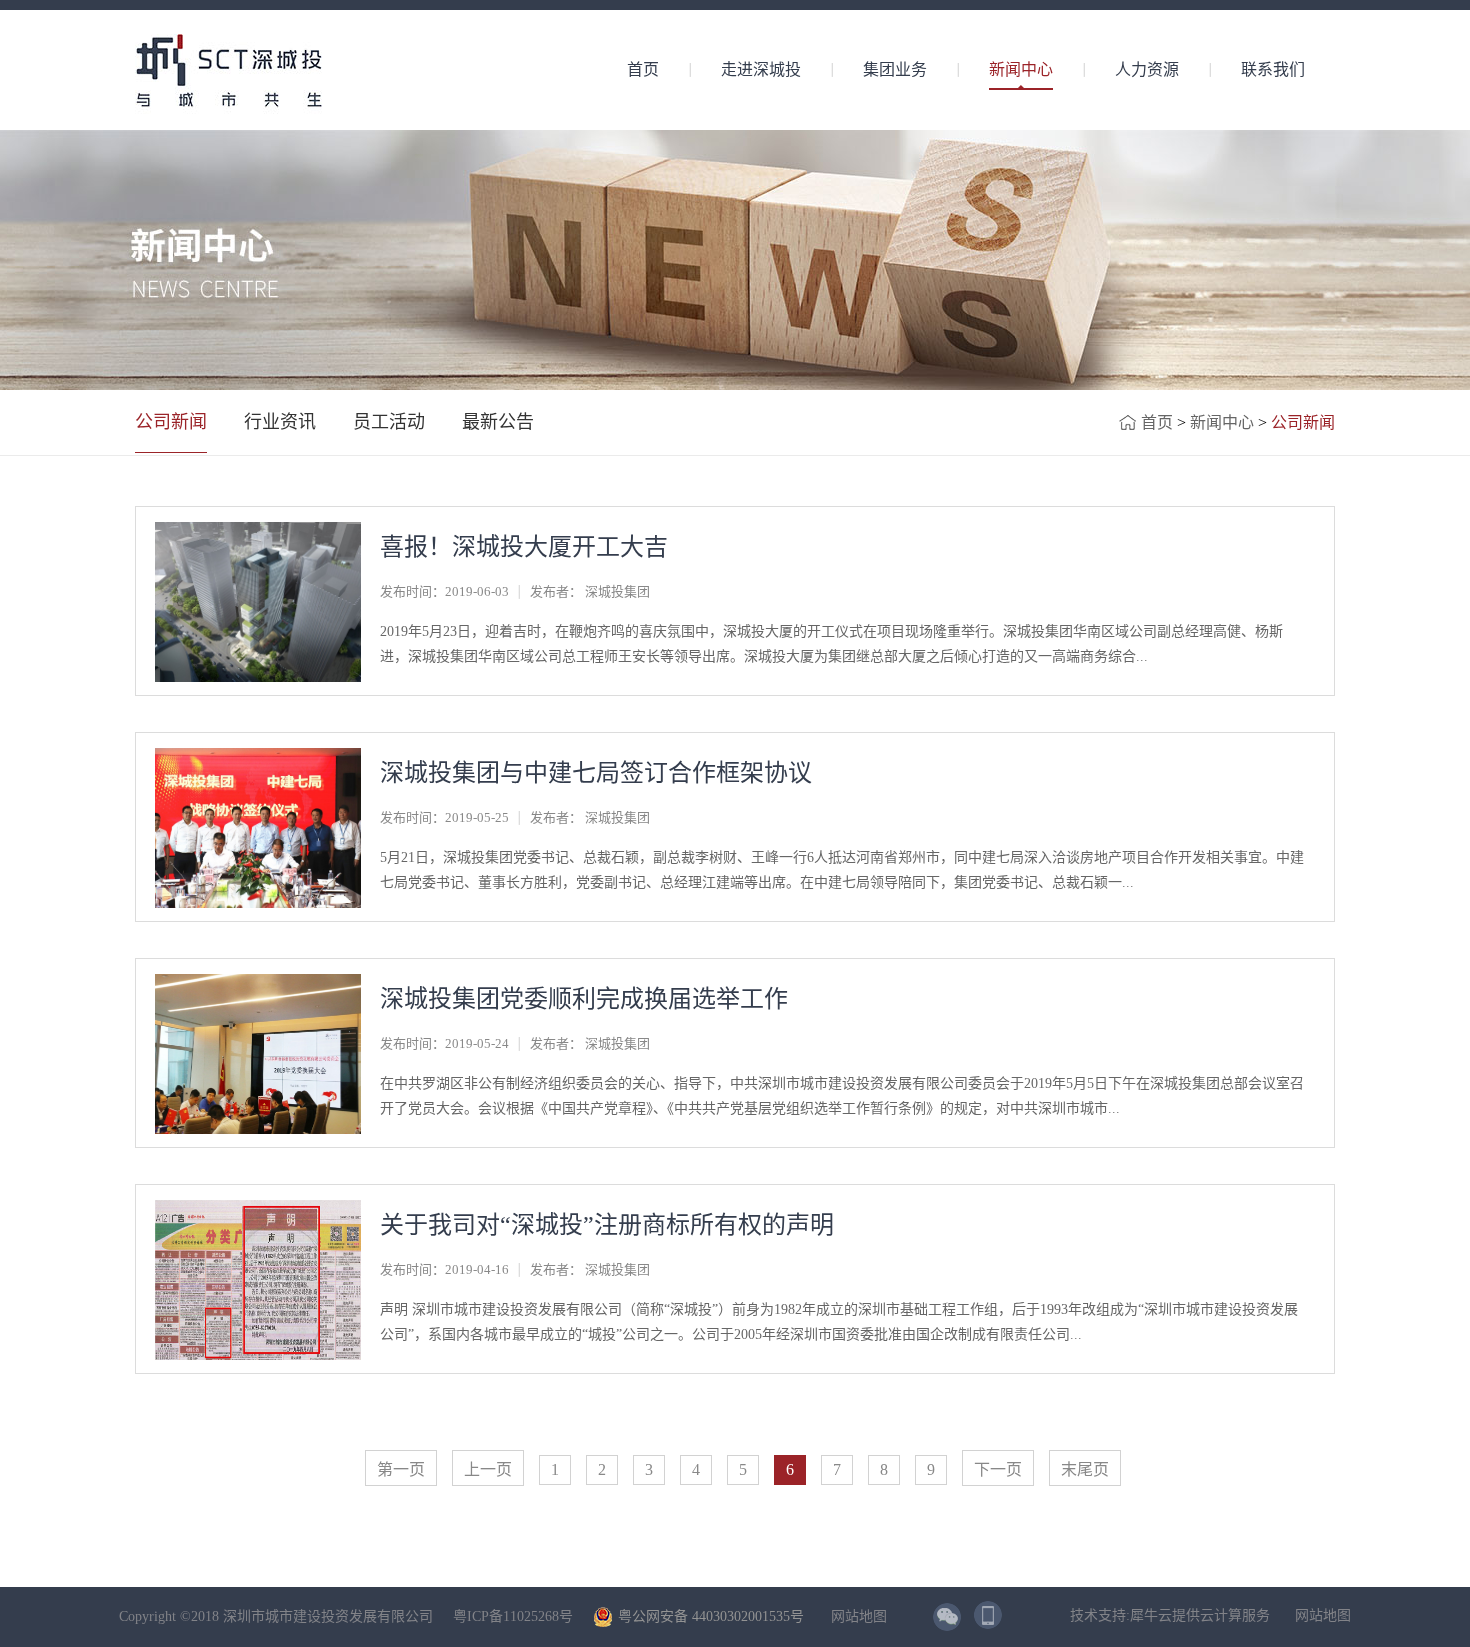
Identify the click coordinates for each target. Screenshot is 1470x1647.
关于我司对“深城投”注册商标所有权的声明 (607, 1225)
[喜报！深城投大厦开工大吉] (258, 530)
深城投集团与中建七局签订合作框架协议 (596, 773)
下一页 (998, 1469)
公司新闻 (1303, 422)
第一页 (401, 1469)
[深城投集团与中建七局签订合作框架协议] (258, 756)
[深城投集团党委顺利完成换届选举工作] (258, 982)
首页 (643, 69)
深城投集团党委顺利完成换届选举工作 (584, 999)
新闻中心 (1222, 422)
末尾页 (1085, 1469)
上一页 (488, 1469)
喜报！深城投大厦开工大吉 (524, 547)
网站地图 (855, 1616)
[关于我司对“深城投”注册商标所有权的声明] (258, 1208)
